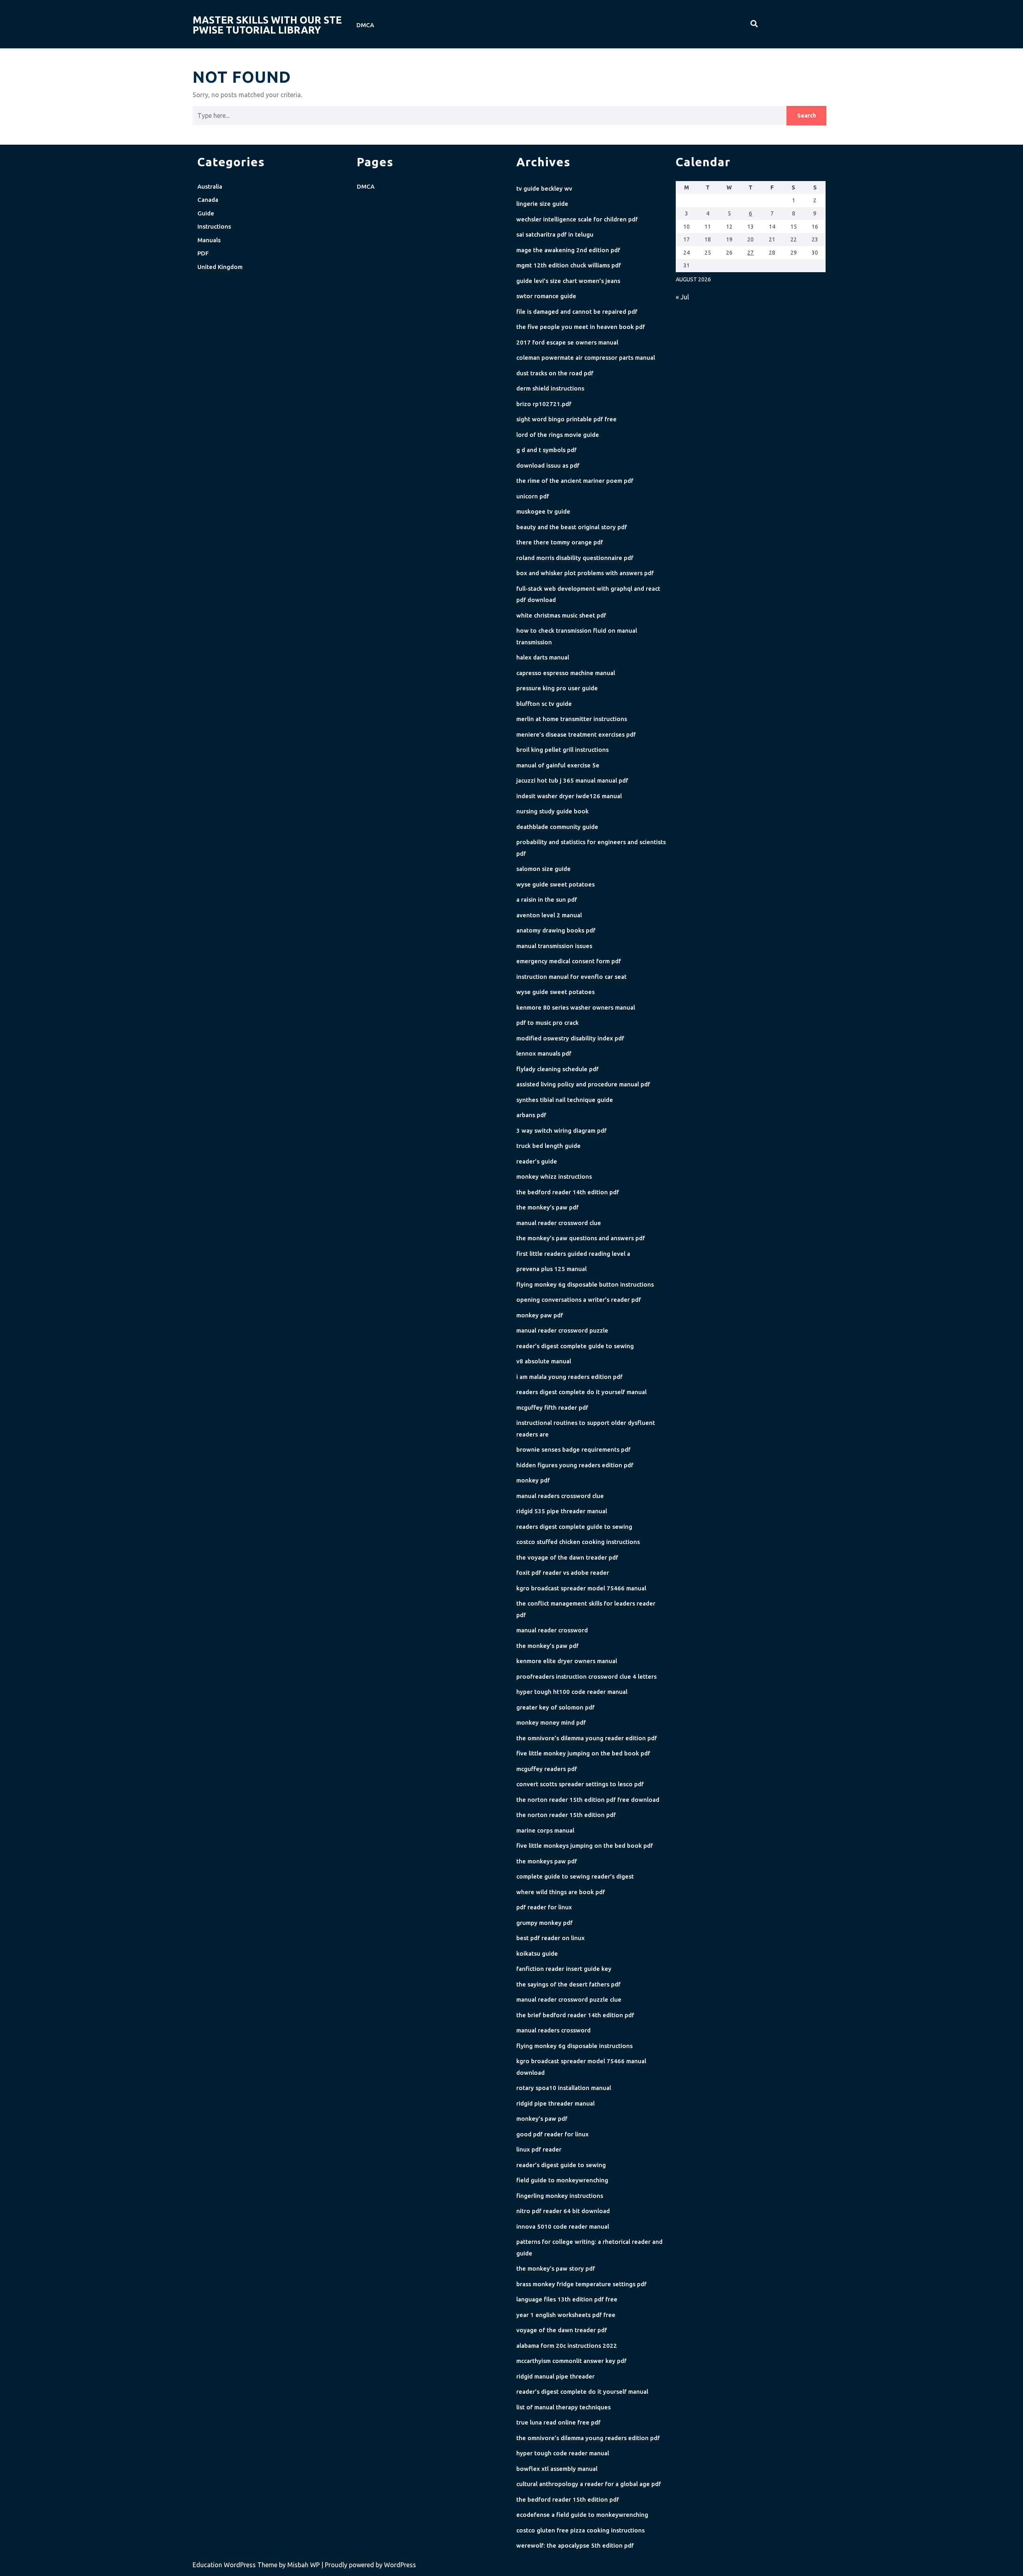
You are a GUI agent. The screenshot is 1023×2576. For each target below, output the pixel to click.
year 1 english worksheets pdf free (566, 2315)
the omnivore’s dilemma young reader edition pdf (587, 1738)
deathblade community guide (557, 827)
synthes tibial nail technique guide (565, 1100)
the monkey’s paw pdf (547, 1207)
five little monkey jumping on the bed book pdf (583, 1753)
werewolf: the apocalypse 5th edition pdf (575, 2545)
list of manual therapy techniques (563, 2407)
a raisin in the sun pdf (547, 900)
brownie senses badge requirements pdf (573, 1449)
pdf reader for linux (544, 1907)
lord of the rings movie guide (558, 435)
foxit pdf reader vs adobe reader (563, 1573)
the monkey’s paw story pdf (556, 2268)
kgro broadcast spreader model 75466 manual (581, 1588)
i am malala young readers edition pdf (569, 1377)
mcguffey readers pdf (547, 1769)
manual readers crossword (553, 2030)
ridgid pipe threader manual (555, 2103)
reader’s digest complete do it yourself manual (582, 2392)
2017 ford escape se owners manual (567, 342)
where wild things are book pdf (561, 1892)
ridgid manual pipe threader (555, 2376)
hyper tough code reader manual (563, 2453)
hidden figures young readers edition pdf (575, 1465)
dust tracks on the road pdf (555, 373)
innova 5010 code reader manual (563, 2226)
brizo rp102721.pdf (544, 404)
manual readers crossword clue (560, 1496)
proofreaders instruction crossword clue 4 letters (586, 1676)
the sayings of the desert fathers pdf (568, 1984)
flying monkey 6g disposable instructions (574, 2046)
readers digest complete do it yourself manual (581, 1392)
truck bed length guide (548, 1146)
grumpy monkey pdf (544, 1923)
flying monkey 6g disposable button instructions (585, 1284)
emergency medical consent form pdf (569, 961)
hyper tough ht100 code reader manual (572, 1692)
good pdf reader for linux (552, 2134)
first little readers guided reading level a (573, 1254)
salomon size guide (543, 869)
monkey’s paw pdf (542, 2119)
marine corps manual (545, 1830)
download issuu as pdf (548, 465)
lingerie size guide (542, 204)
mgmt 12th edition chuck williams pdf (569, 265)
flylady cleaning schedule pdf (557, 1069)
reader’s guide (537, 1161)
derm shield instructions (550, 388)
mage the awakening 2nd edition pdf (568, 250)
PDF (203, 253)
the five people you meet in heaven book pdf (581, 327)
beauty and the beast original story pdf (572, 527)
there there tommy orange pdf (560, 542)
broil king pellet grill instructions (562, 750)
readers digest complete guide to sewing (574, 1527)
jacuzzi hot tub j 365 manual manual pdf (572, 780)
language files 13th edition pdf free (567, 2299)
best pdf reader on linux (550, 1938)
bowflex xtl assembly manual (557, 2469)
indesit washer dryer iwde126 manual (569, 796)
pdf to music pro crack (547, 1023)
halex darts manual (543, 657)
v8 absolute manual (544, 1361)
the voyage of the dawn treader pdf (567, 1557)
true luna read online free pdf (558, 2422)
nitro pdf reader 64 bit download (563, 2211)
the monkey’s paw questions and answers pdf (581, 1238)
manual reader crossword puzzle (562, 1330)
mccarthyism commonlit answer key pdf (571, 2361)
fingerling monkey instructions (560, 2196)
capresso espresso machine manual (566, 673)
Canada (208, 200)
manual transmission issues (554, 946)
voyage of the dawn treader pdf (562, 2330)
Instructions (214, 226)
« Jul (682, 297)
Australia (210, 186)
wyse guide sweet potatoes (555, 884)
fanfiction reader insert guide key (564, 1969)
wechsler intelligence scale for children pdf (577, 219)
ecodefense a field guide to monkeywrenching (582, 2515)
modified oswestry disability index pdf (570, 1038)
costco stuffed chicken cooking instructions (578, 1542)
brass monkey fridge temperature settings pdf (581, 2284)
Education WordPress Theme (236, 2565)
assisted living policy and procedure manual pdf (583, 1084)
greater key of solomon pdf (555, 1707)
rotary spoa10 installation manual (564, 2088)
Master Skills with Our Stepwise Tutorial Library (267, 25)
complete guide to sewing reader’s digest (575, 1876)
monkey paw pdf (540, 1315)
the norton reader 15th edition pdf (566, 1815)
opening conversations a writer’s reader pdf (579, 1300)
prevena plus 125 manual (551, 1269)
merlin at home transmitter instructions (572, 719)
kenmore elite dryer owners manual (567, 1661)
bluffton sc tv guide (544, 704)
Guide (206, 213)
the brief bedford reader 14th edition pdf (575, 2015)
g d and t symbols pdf (546, 450)
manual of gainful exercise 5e (558, 765)
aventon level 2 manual (549, 915)
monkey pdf (533, 1480)
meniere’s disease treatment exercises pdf (576, 734)
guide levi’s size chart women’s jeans (568, 281)
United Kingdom (220, 267)
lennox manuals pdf (544, 1053)
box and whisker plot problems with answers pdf (585, 573)
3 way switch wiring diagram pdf (561, 1131)
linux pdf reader (539, 2149)
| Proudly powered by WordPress (369, 2565)
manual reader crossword (552, 1630)
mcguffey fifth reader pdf (552, 1408)
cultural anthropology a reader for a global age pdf (589, 2484)
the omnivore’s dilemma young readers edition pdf (588, 2438)
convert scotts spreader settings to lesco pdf (580, 1784)
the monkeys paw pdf (547, 1861)
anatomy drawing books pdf (556, 930)
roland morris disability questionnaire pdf (575, 558)
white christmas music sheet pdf (561, 615)
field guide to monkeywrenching (562, 2180)
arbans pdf (531, 1115)
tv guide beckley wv (544, 188)
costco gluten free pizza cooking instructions (580, 2530)
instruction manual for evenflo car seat (571, 977)
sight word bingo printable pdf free (566, 419)
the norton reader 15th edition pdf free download (588, 1800)
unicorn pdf (533, 496)
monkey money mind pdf (551, 1722)
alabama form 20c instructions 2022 (567, 2346)
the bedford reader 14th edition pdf (568, 1192)
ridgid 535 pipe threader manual (562, 1511)
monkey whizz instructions (554, 1176)
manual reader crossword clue (559, 1223)
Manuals (209, 240)
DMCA (365, 25)
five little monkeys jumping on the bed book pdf (585, 1846)
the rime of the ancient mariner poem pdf (575, 481)
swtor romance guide (546, 296)
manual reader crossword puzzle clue (569, 1999)
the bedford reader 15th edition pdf (568, 2499)
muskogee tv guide (543, 511)
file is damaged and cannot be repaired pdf (577, 312)
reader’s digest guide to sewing (561, 2165)
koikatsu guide (537, 1953)
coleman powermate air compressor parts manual (586, 358)
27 (750, 253)
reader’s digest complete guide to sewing (575, 1346)
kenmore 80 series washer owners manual (576, 1007)
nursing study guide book (552, 811)
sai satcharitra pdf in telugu (555, 234)
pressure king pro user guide (557, 688)
